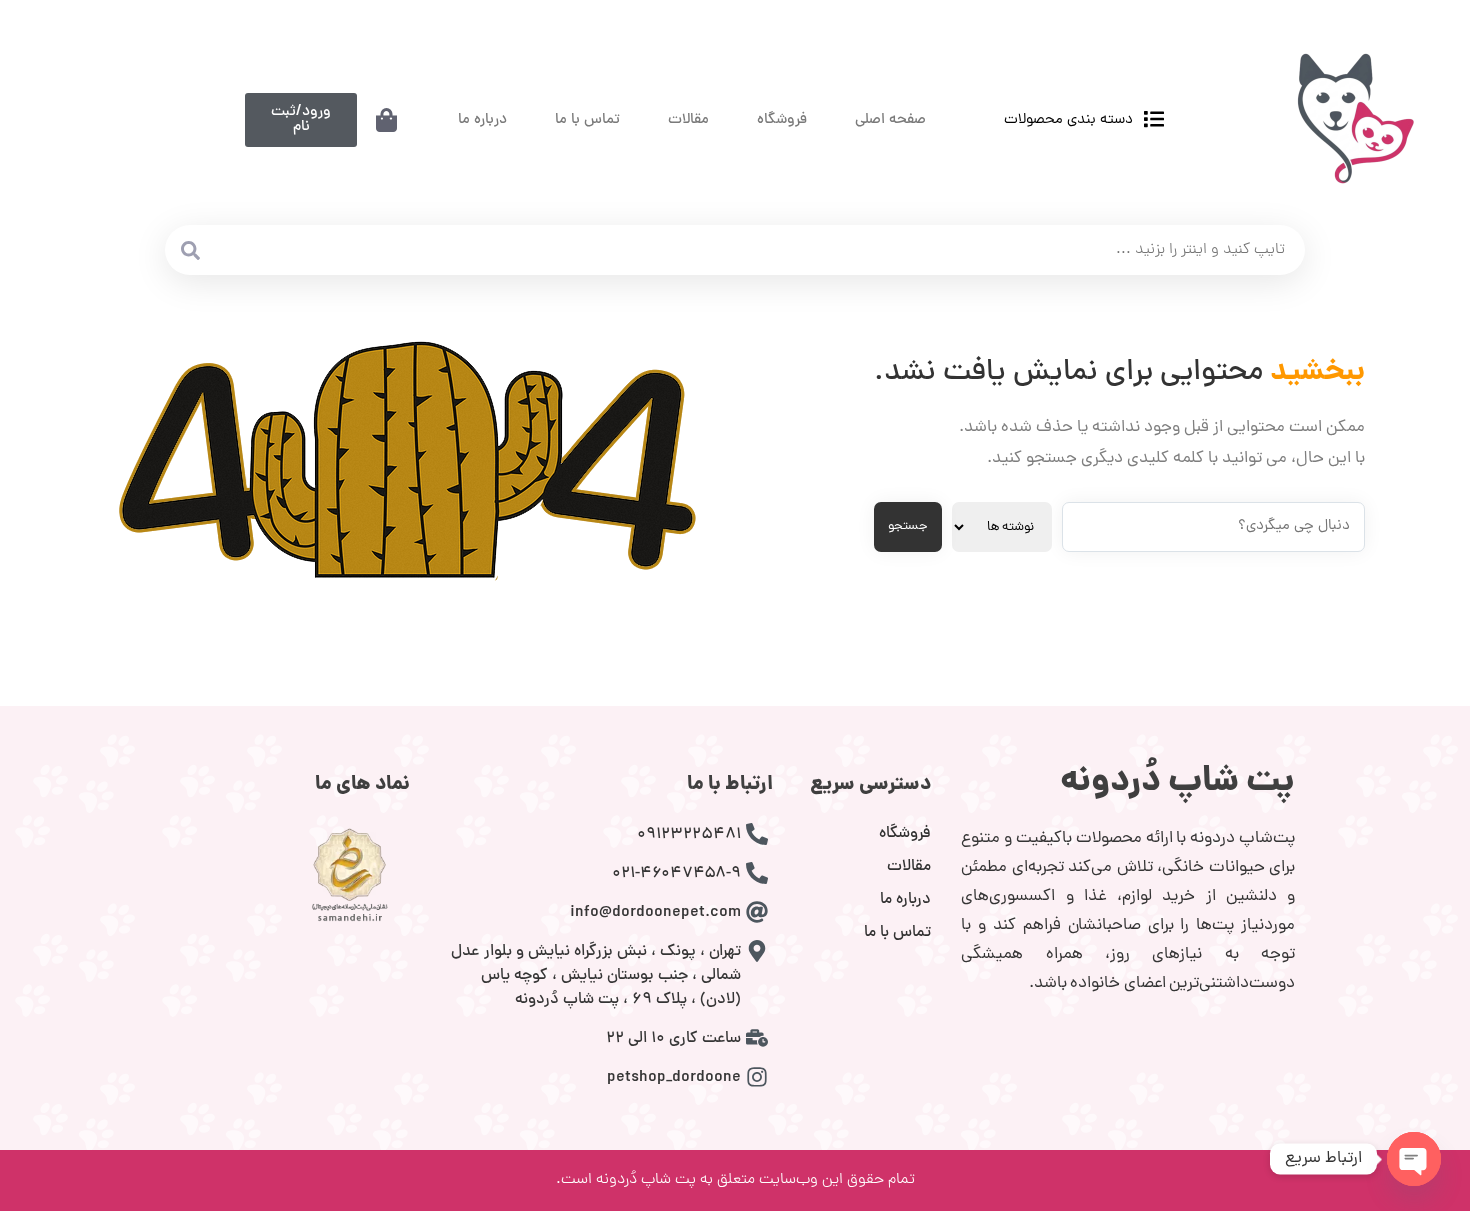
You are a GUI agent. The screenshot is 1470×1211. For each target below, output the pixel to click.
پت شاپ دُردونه (1177, 783)
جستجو (908, 526)
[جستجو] (190, 250)
